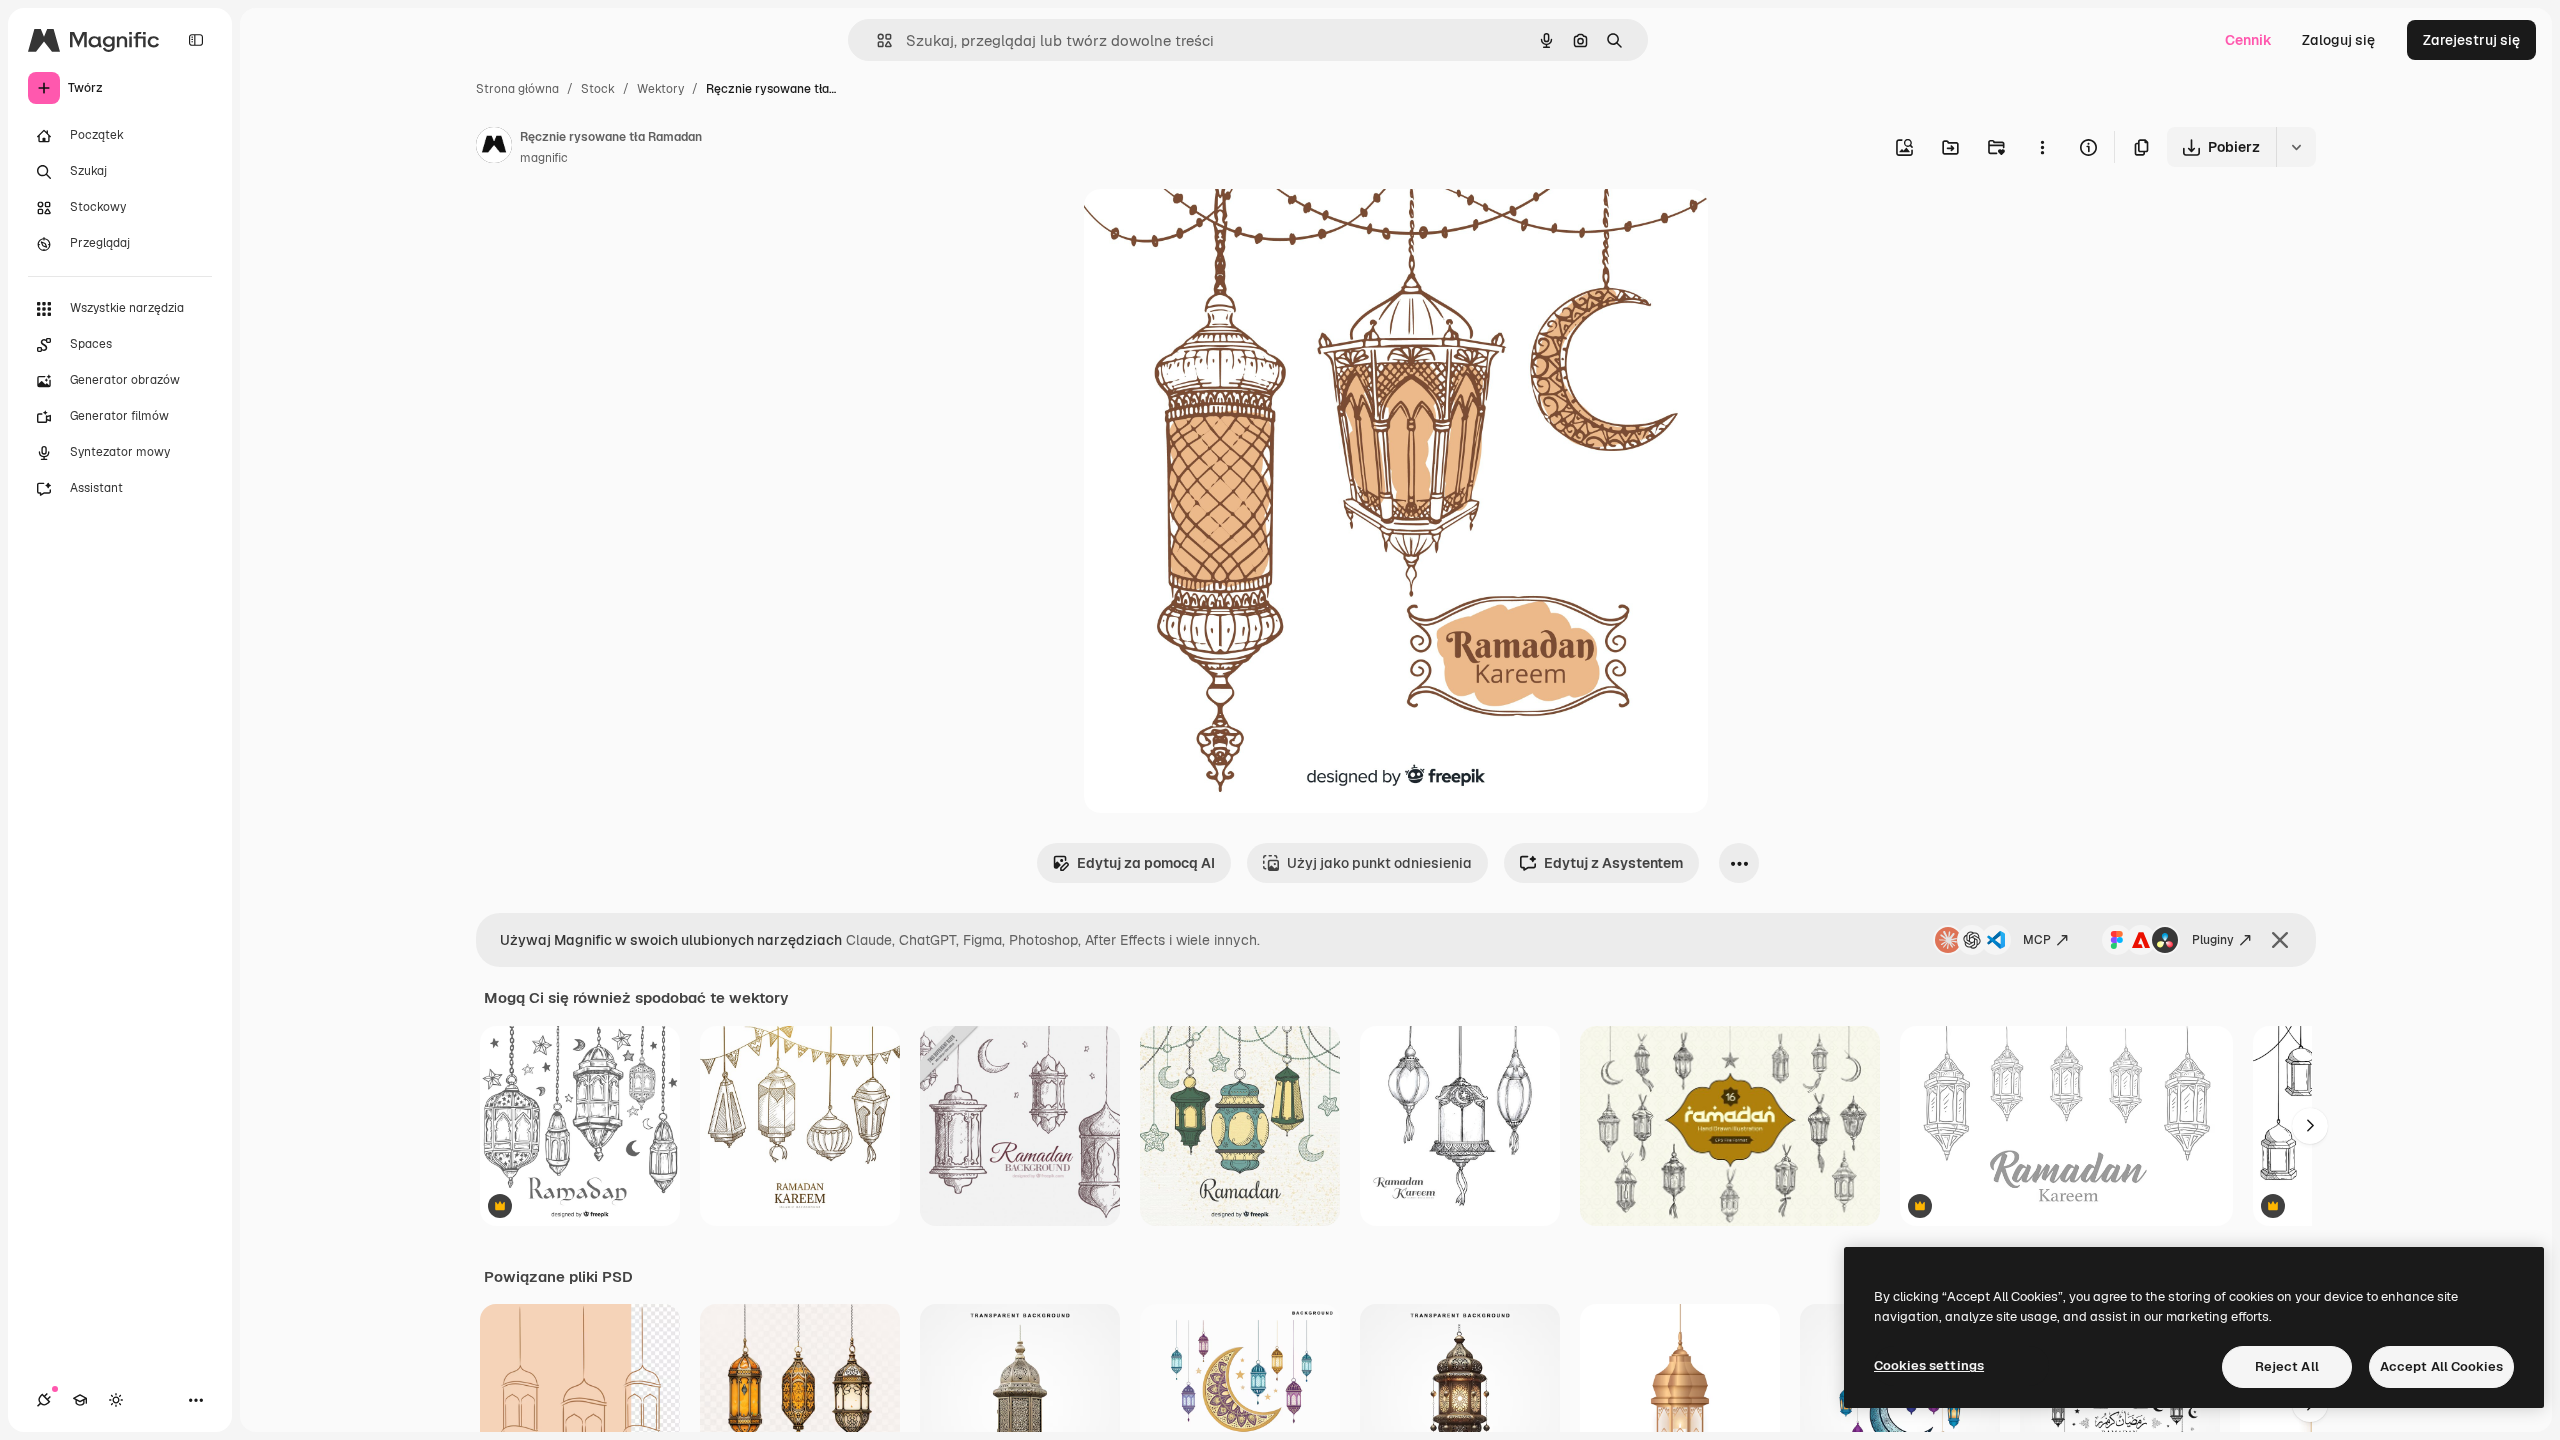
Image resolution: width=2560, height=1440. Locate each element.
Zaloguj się (2338, 40)
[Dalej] (2310, 1126)
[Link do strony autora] (494, 148)
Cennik (2248, 40)
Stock (598, 89)
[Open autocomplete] (876, 40)
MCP (2037, 940)
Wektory (660, 89)
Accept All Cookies (2441, 1366)
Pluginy (2213, 940)
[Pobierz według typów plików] (2296, 147)
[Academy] (80, 1400)
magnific (544, 158)
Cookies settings (1929, 1365)
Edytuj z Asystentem (1613, 863)
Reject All (2287, 1366)
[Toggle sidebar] (196, 40)
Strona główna (517, 89)
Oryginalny (1222, 227)
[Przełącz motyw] (116, 1400)
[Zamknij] (2280, 940)
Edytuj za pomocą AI (1146, 863)
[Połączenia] (44, 1400)
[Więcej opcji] (2042, 147)
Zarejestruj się (2471, 40)
